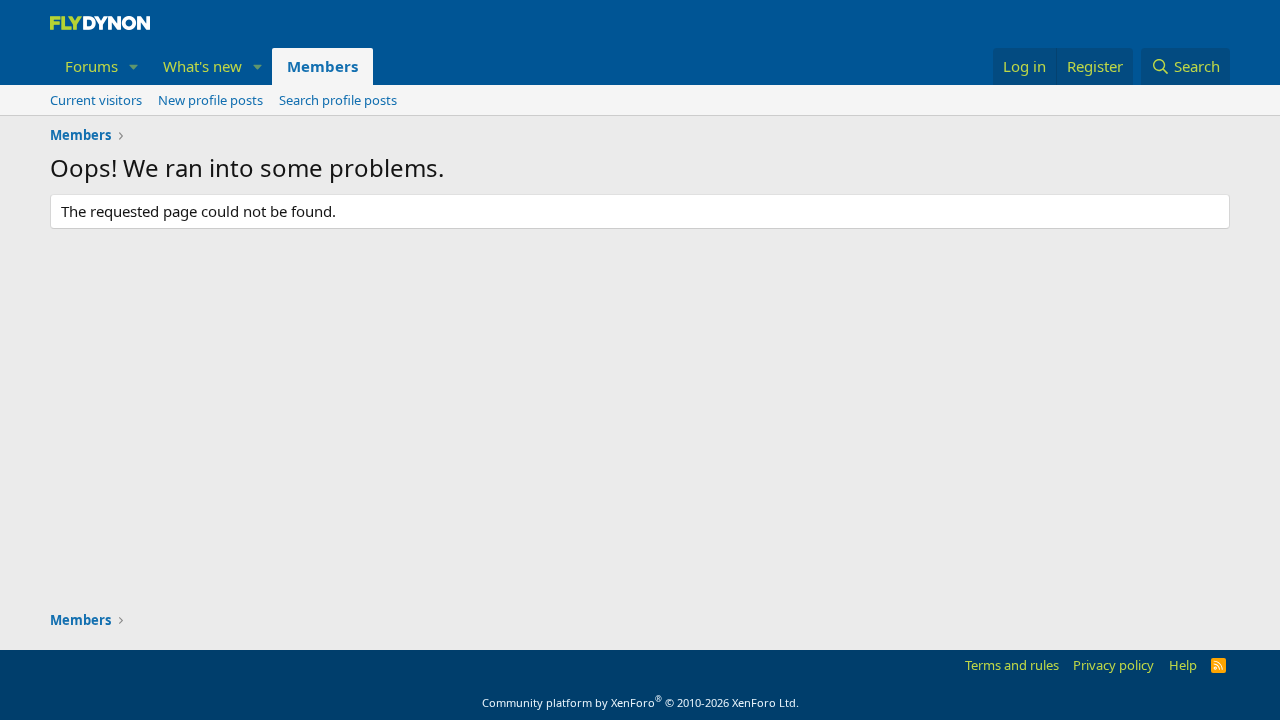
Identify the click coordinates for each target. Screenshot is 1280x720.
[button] (134, 66)
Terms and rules (1012, 665)
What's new (202, 66)
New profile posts (210, 100)
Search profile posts (338, 100)
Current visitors (96, 100)
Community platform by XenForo (640, 702)
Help (1183, 665)
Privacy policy (1113, 665)
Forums (91, 66)
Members (322, 66)
